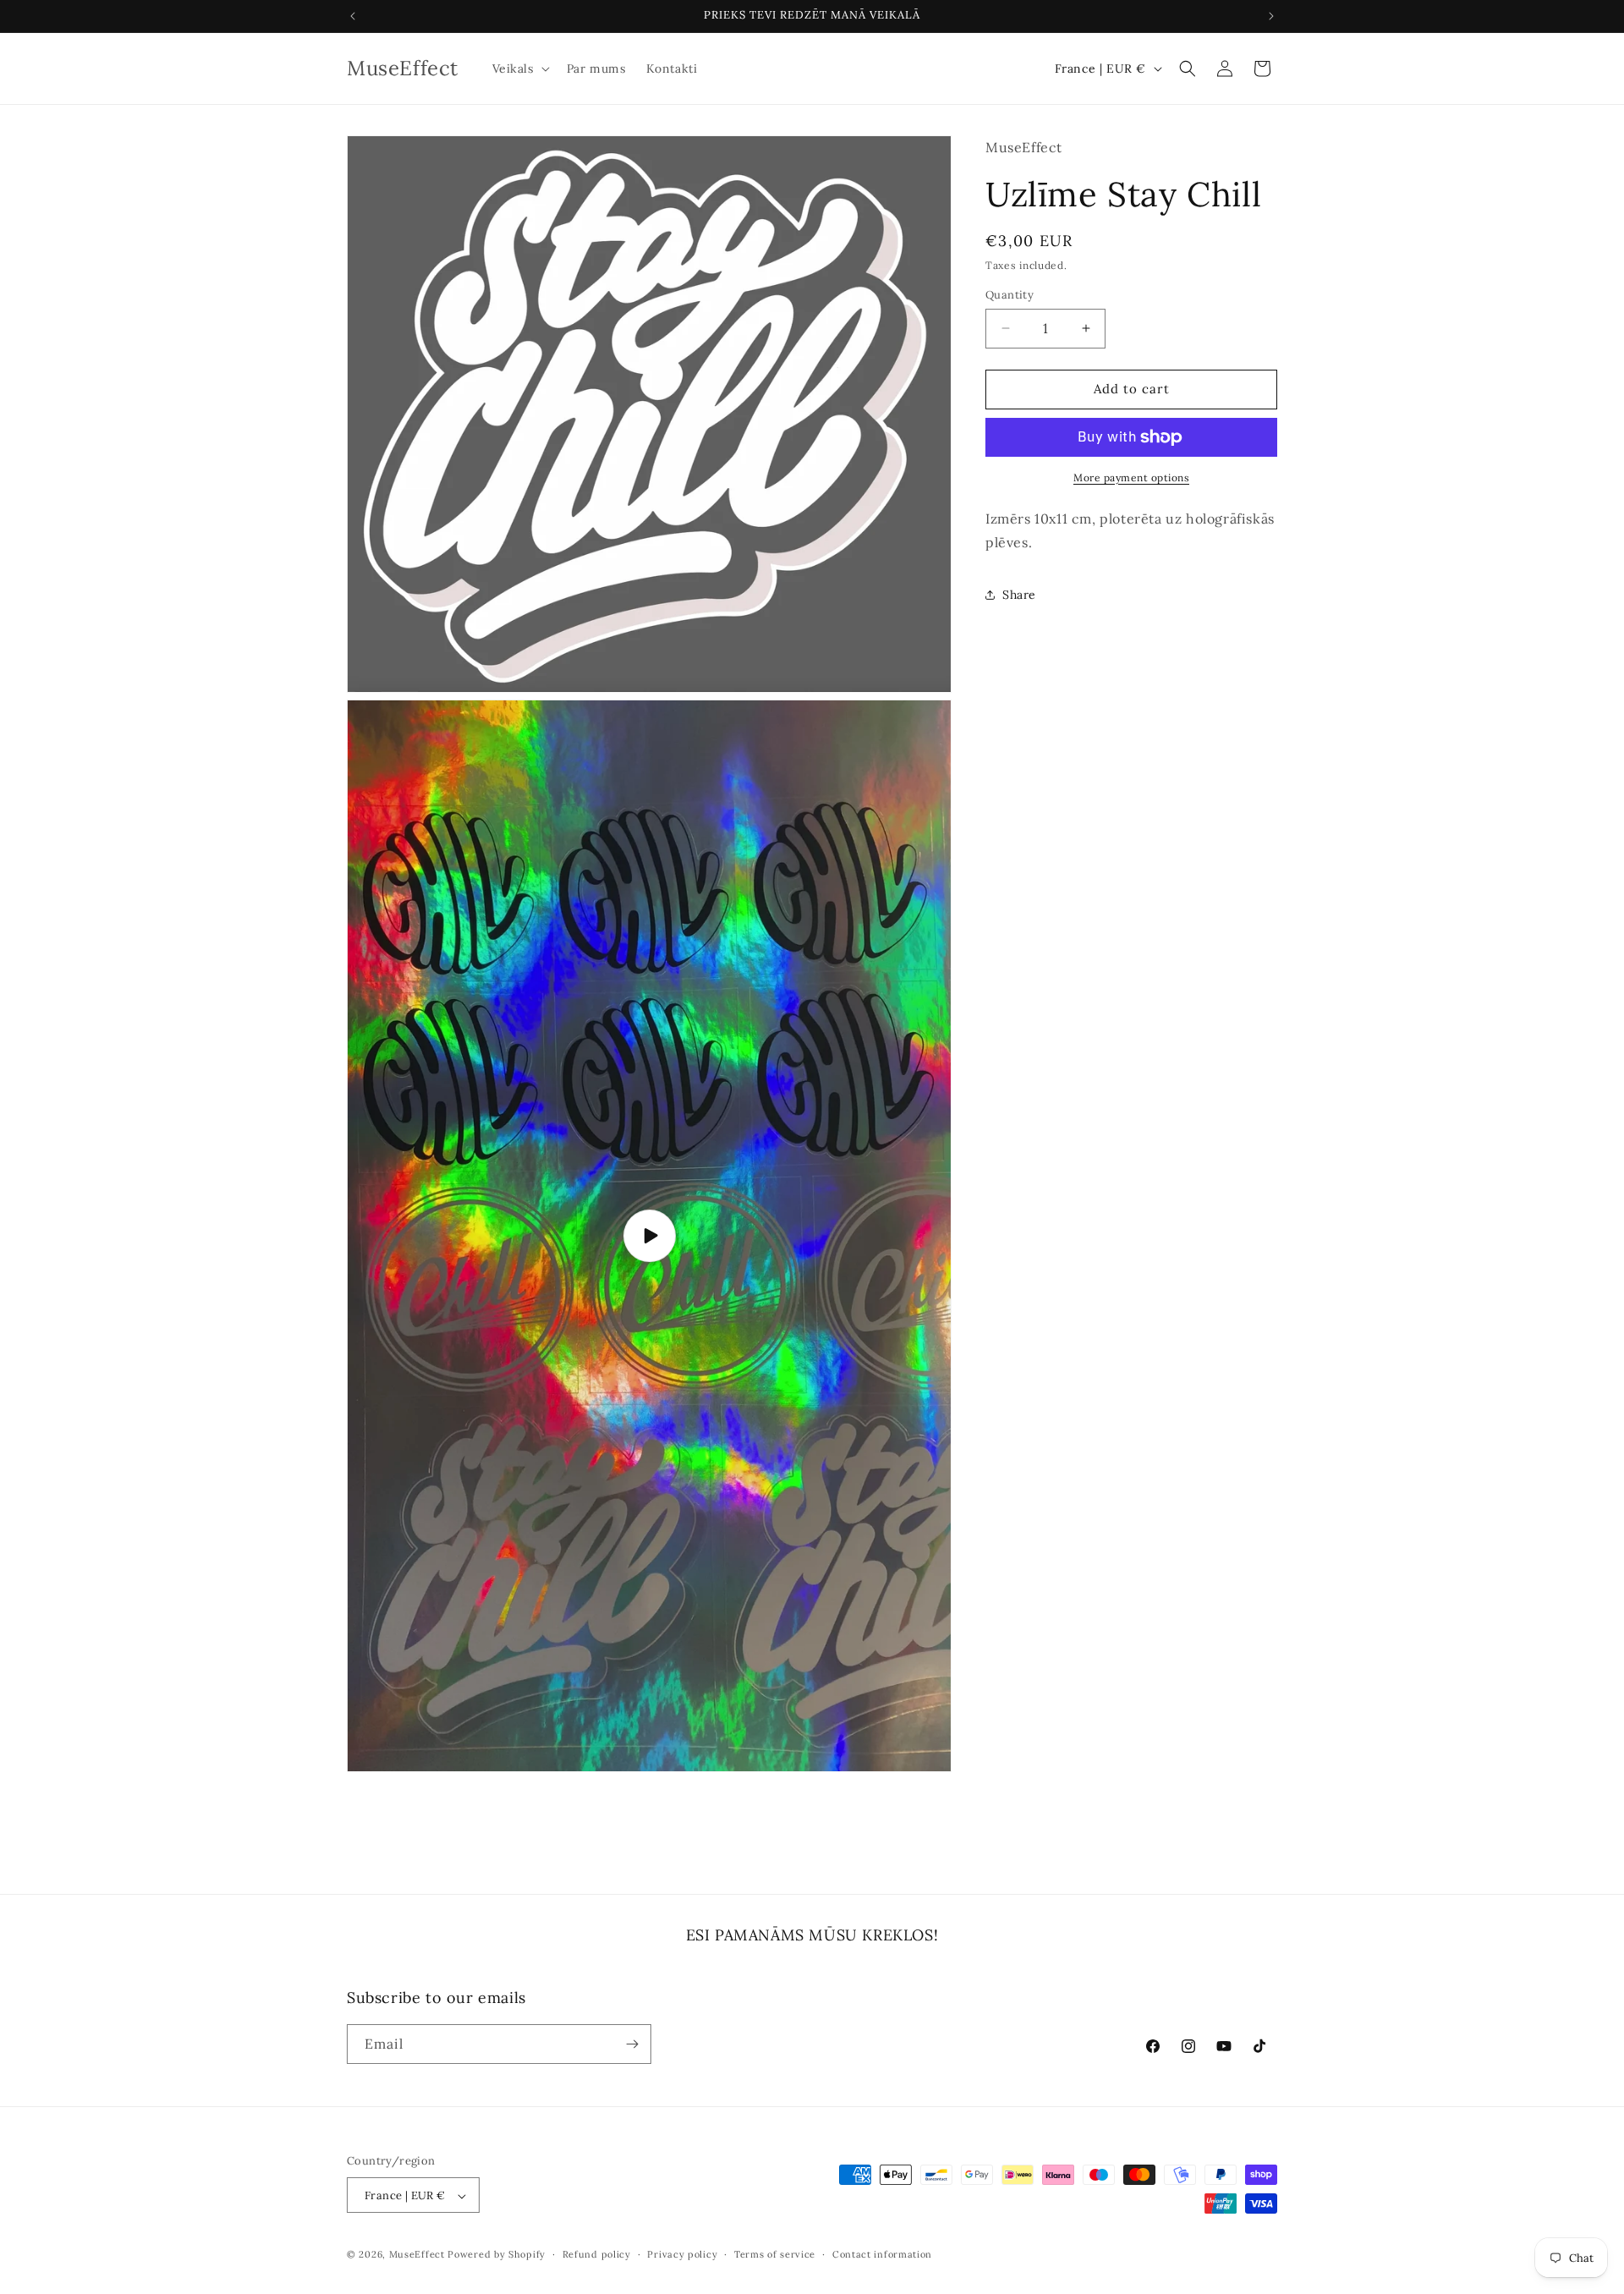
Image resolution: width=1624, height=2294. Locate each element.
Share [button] (1019, 595)
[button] (519, 69)
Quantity (1010, 295)
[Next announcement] (1271, 16)
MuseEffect (417, 2255)
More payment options (1131, 477)
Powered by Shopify (497, 2255)
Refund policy (597, 2254)
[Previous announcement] (353, 16)
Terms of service (775, 2254)
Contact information (882, 2254)
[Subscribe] (632, 2044)
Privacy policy (682, 2254)
